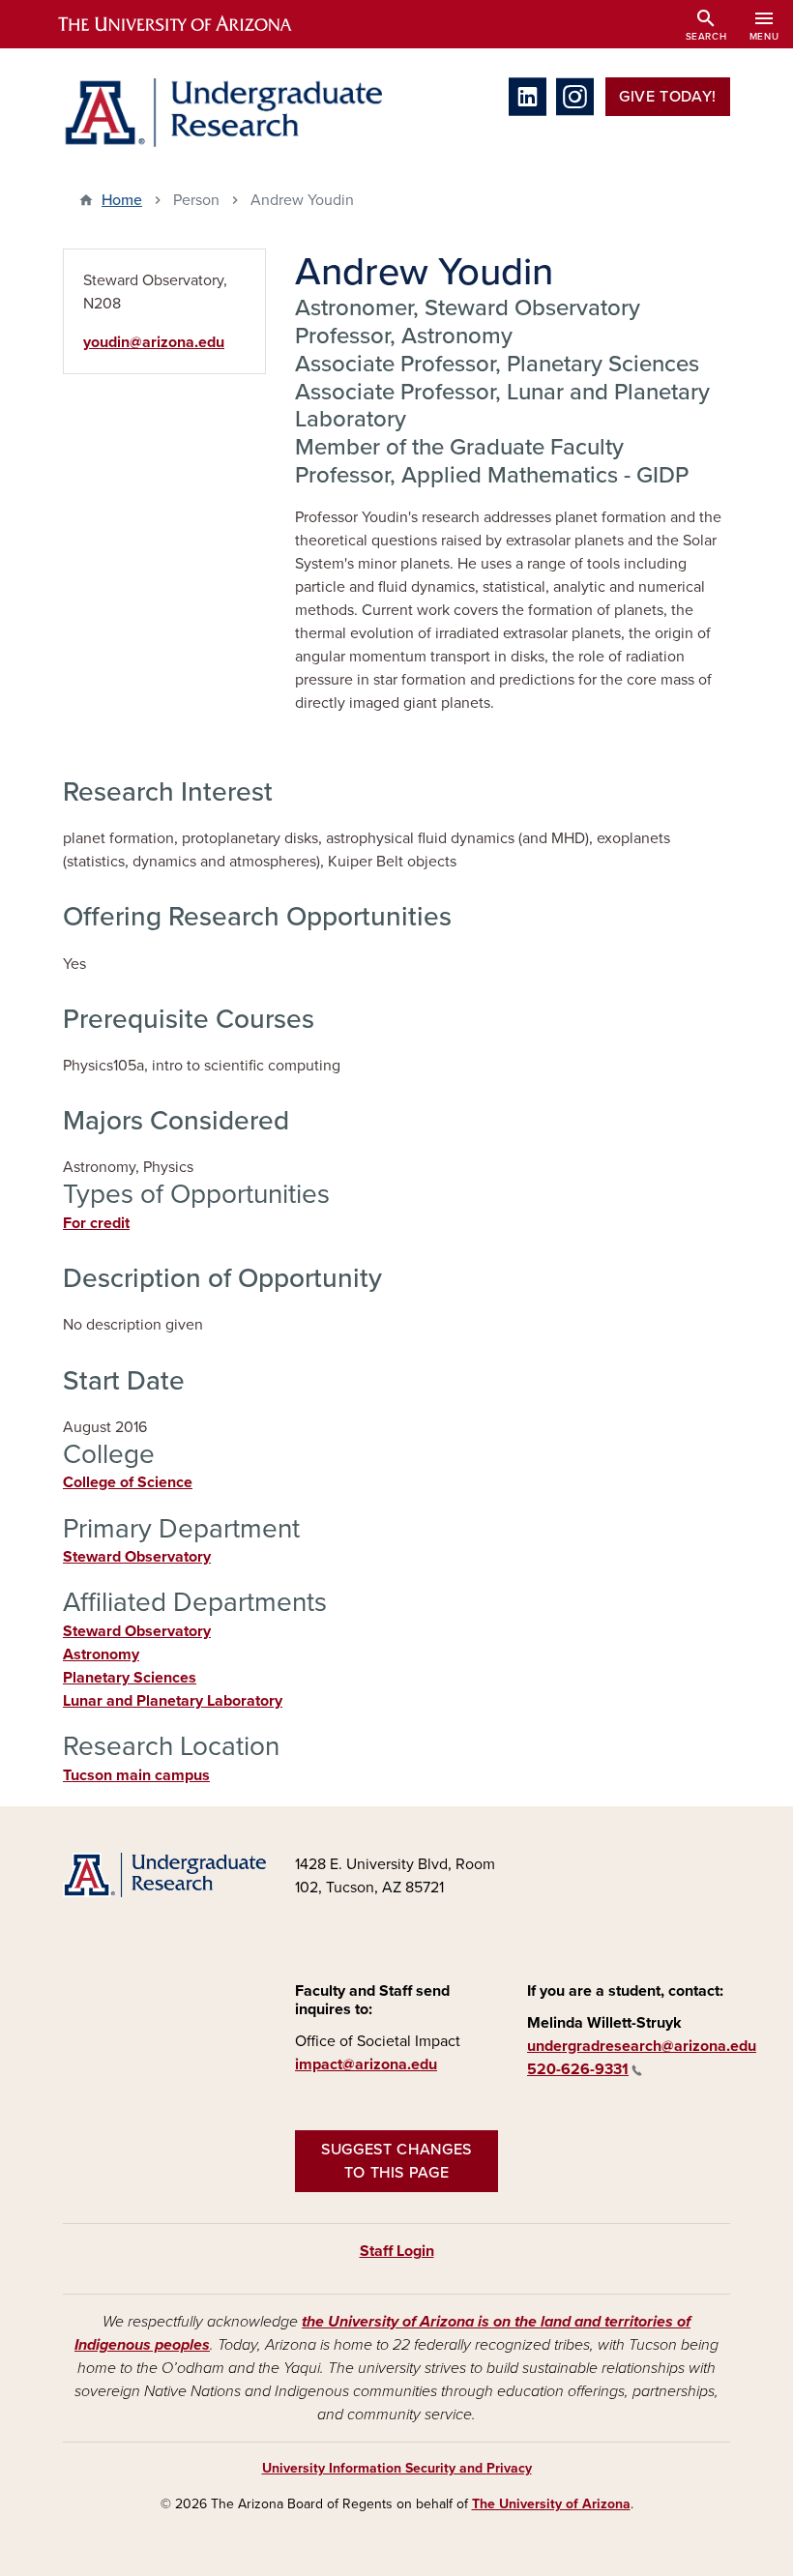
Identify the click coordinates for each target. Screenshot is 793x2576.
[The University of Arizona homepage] (191, 24)
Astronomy (101, 1654)
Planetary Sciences (130, 1678)
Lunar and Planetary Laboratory (173, 1701)
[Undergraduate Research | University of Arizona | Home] (222, 113)
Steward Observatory (137, 1557)
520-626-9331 (578, 2069)
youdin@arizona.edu (154, 342)
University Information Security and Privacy (397, 2468)
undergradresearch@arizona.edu (642, 2046)
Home (122, 200)
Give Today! (668, 97)
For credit (96, 1223)
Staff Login (397, 2251)
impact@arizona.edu (366, 2064)
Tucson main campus (136, 1775)
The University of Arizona (551, 2504)
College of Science (128, 1482)
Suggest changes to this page (396, 2161)
